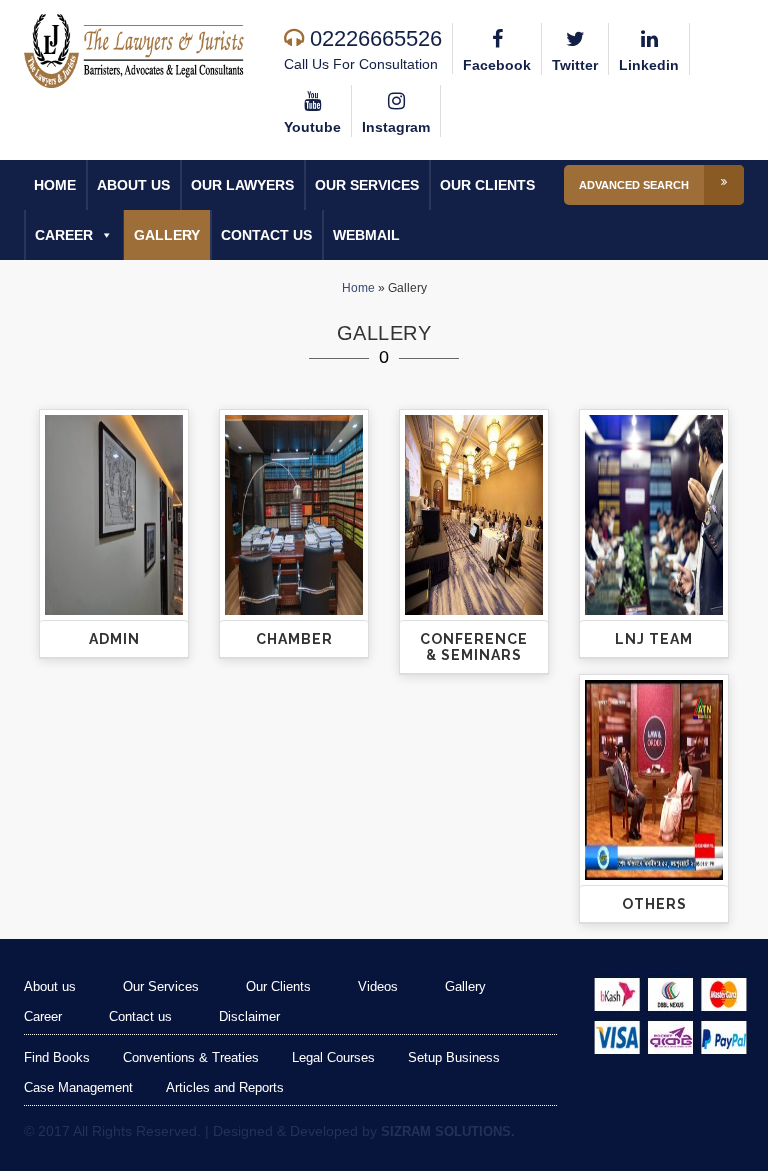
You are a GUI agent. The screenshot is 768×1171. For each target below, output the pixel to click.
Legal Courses (333, 1057)
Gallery (167, 235)
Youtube (312, 127)
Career (64, 235)
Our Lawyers (242, 185)
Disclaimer (249, 1016)
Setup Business (454, 1057)
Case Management (78, 1087)
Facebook (497, 65)
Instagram (396, 127)
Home (55, 185)
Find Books (57, 1057)
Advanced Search (634, 185)
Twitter (575, 65)
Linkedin (649, 65)
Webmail (366, 235)
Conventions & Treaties (191, 1057)
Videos (378, 986)
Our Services (367, 185)
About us (133, 185)
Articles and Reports (225, 1087)
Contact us (266, 235)
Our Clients (487, 185)
